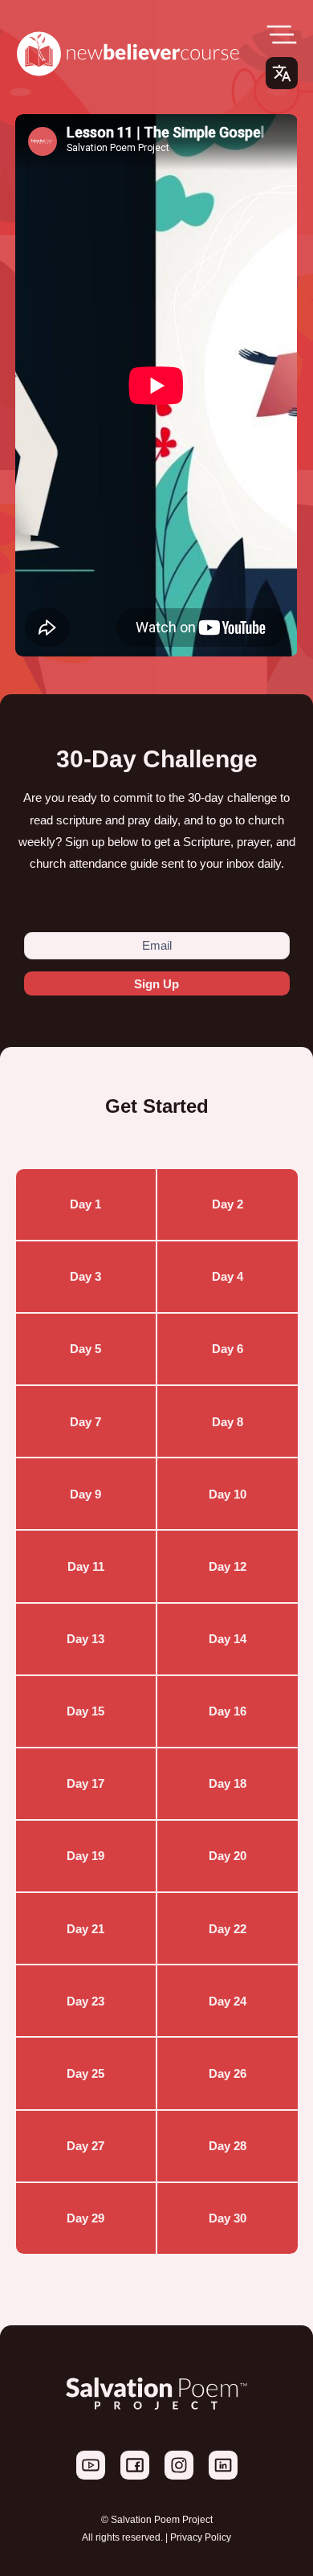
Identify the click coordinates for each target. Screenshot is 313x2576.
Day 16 (228, 1711)
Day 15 (85, 1711)
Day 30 (228, 2218)
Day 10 (228, 1494)
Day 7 (85, 1422)
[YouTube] (92, 2476)
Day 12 (228, 1566)
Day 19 (85, 1856)
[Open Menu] (282, 35)
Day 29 (85, 2218)
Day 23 (85, 2001)
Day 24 (228, 2001)
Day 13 (85, 1639)
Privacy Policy (201, 2537)
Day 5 (85, 1349)
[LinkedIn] (223, 2476)
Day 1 (85, 1204)
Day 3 (85, 1276)
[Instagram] (180, 2476)
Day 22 (228, 1929)
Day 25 (85, 2073)
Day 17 (85, 1783)
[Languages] (282, 73)
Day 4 (228, 1276)
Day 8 (228, 1422)
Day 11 (86, 1566)
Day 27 (85, 2146)
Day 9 (85, 1494)
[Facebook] (136, 2476)
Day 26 (228, 2073)
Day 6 (228, 1349)
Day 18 (228, 1783)
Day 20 (228, 1856)
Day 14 (228, 1639)
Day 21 (85, 1929)
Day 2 (228, 1204)
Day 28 (228, 2146)
